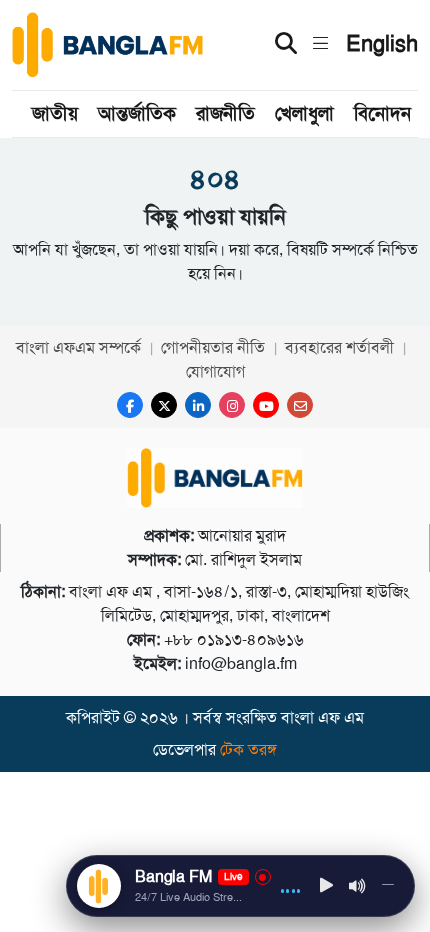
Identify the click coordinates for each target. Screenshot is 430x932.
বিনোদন (382, 113)
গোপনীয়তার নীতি (213, 347)
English (382, 44)
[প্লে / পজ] (327, 886)
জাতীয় (55, 113)
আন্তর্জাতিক (137, 113)
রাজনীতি (225, 113)
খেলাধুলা (304, 113)
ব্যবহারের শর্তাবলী (339, 347)
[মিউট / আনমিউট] (358, 886)
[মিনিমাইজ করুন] (388, 886)
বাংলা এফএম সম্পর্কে (78, 347)
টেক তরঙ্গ (248, 749)
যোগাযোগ (215, 371)
